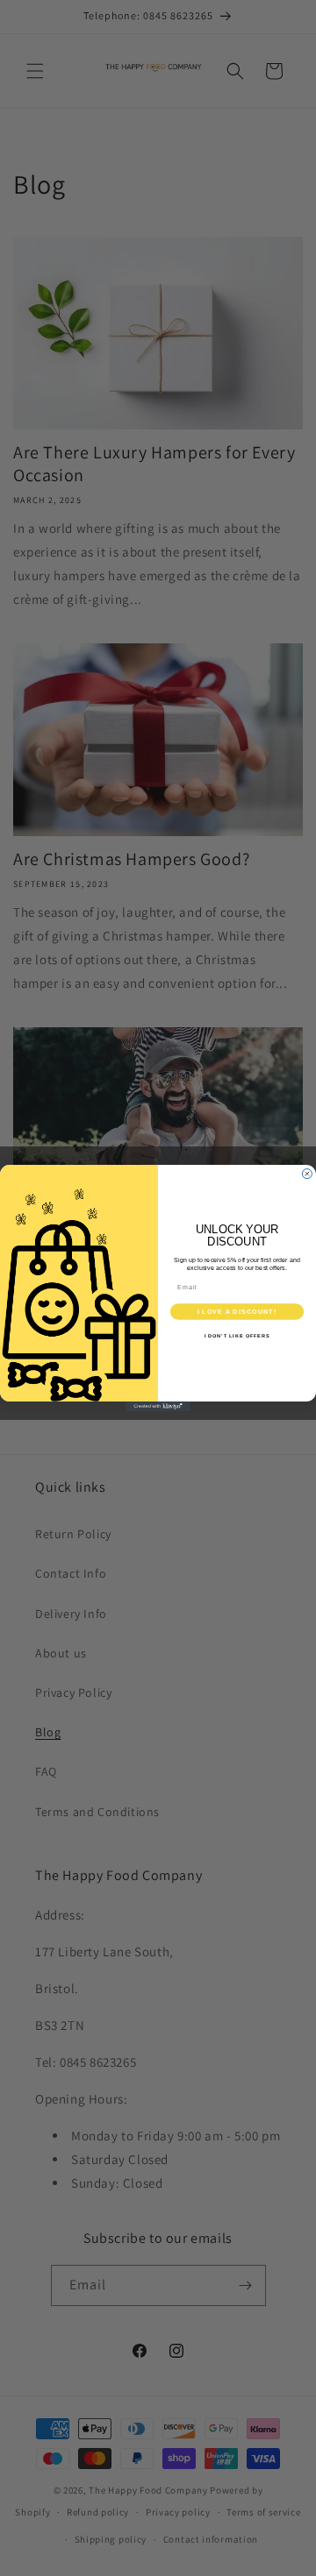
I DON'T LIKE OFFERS (237, 1336)
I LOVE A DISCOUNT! (237, 1311)
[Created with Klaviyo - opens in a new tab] (158, 1406)
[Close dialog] (307, 1174)
